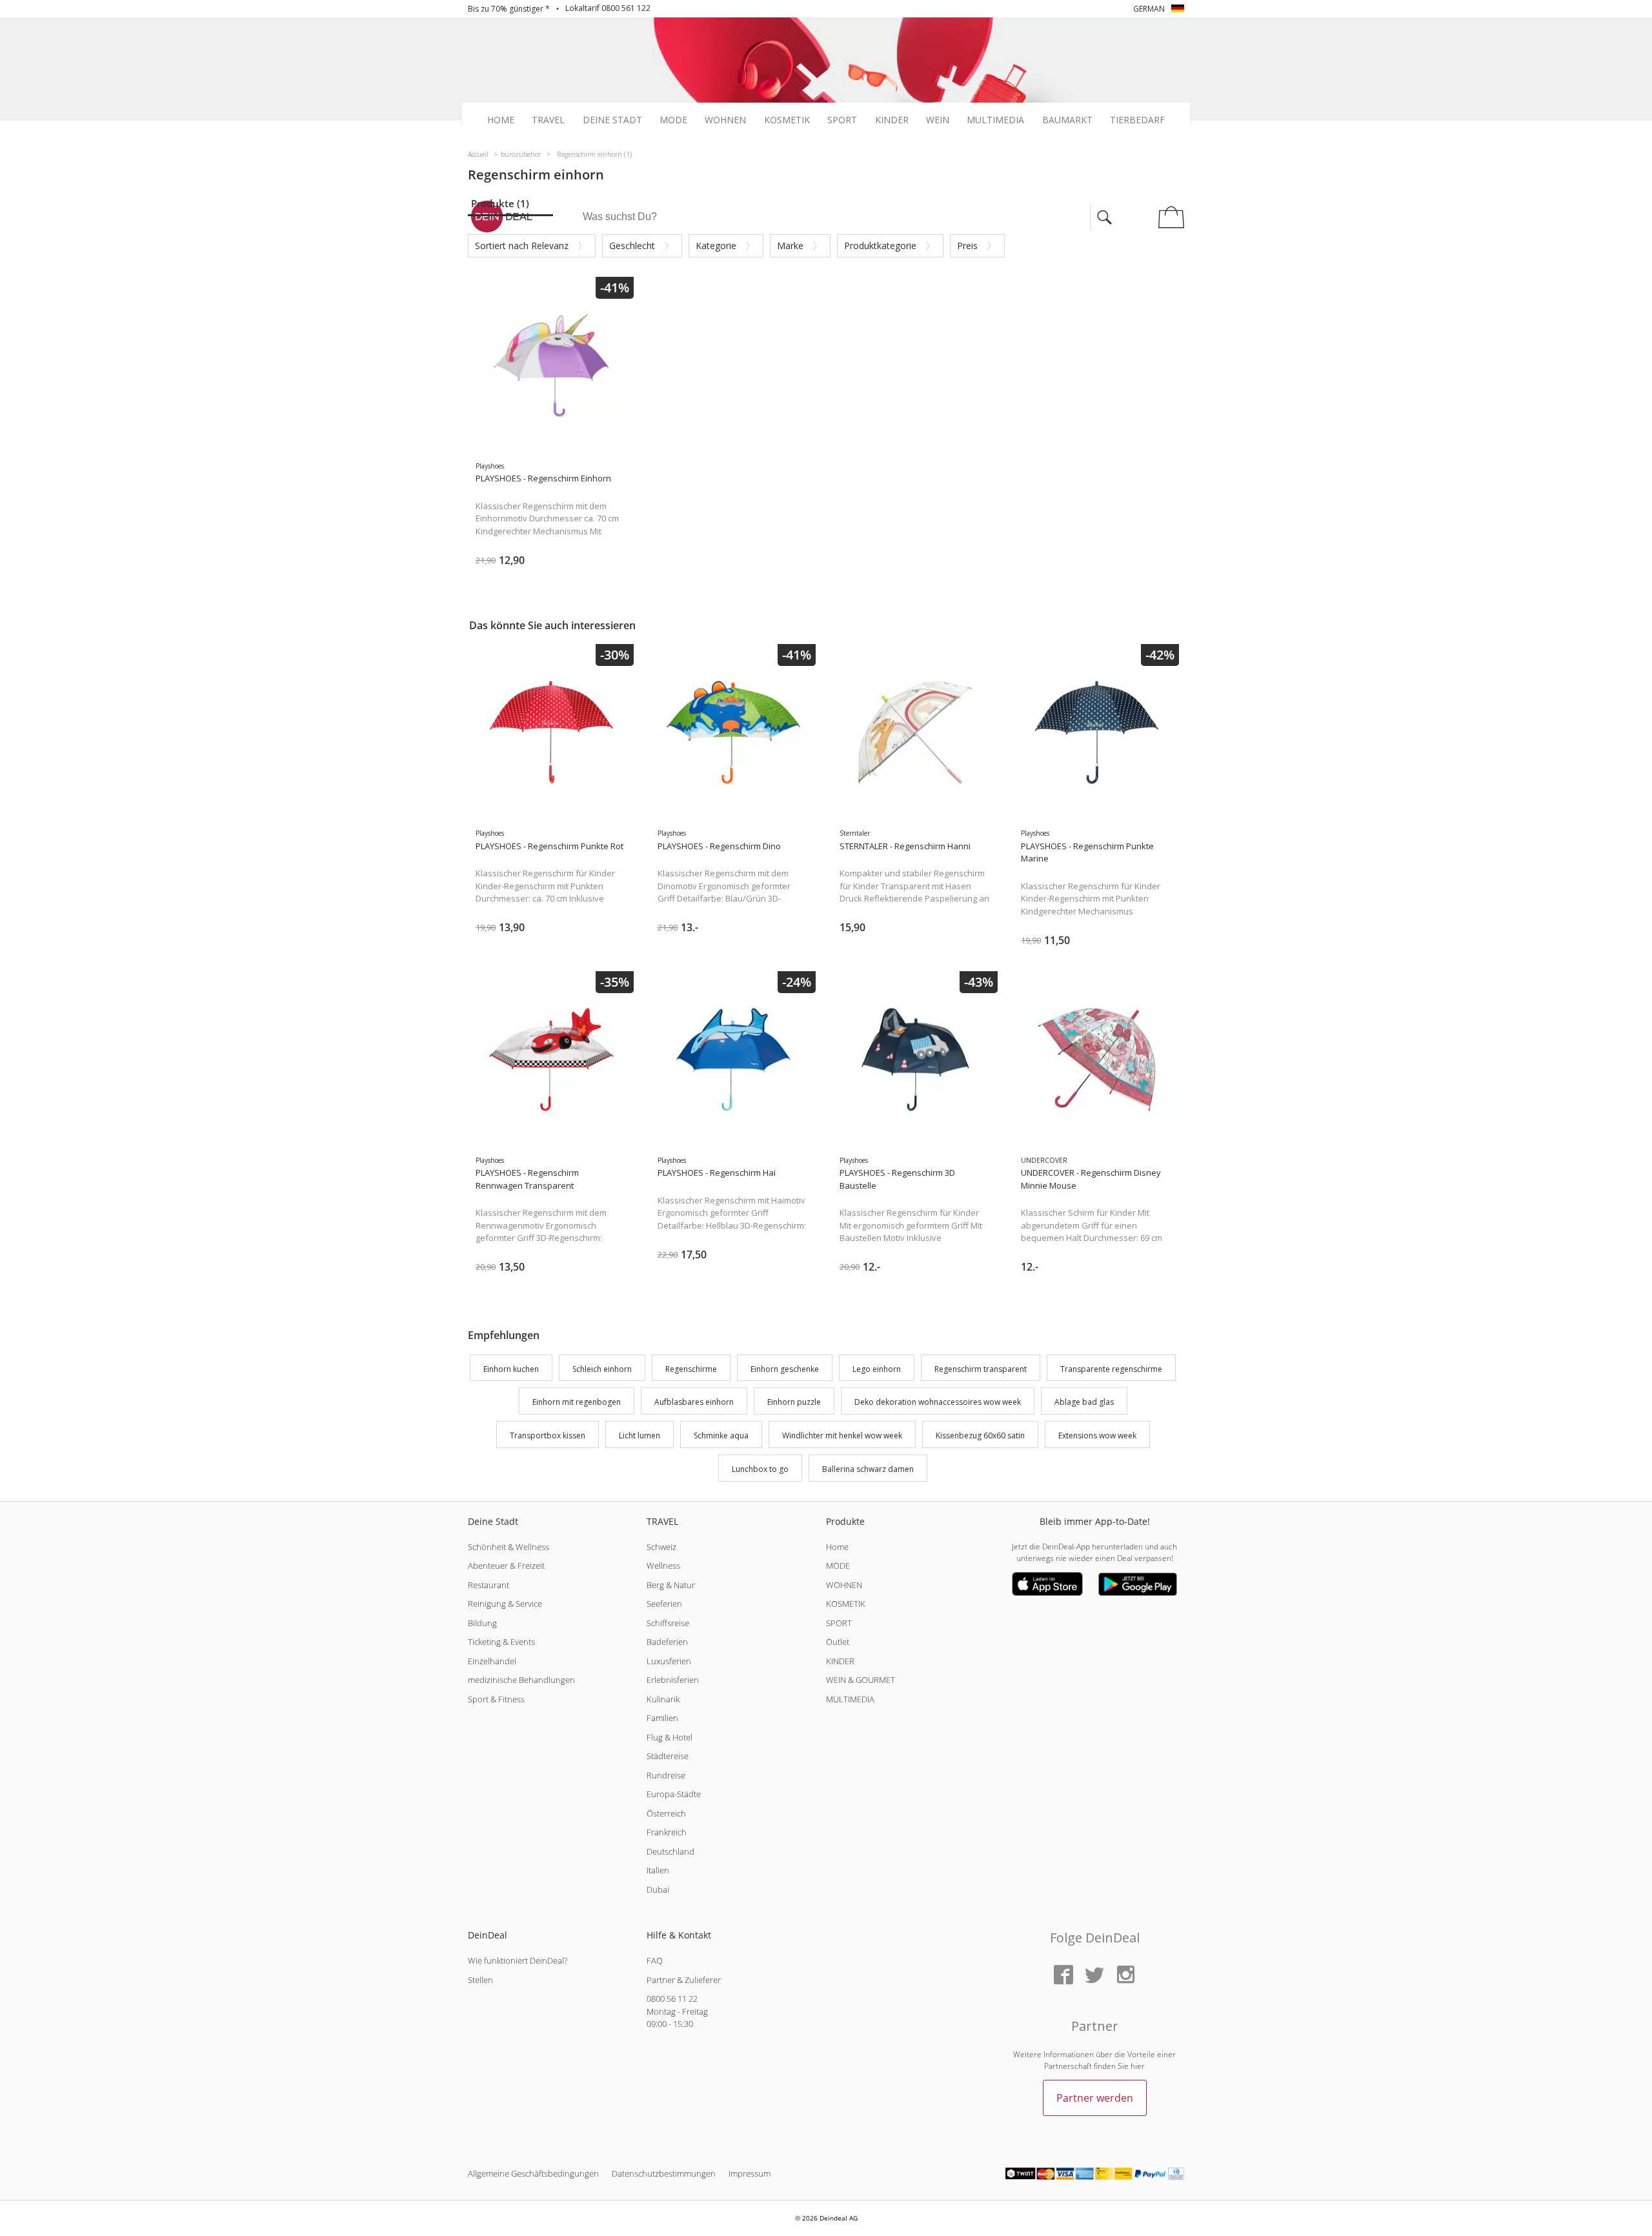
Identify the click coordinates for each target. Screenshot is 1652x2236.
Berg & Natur (671, 1585)
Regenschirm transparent (981, 1369)
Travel (548, 120)
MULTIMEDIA (850, 1699)
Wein (938, 120)
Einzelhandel (492, 1661)
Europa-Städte (674, 1794)
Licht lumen (640, 1435)
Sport (842, 120)
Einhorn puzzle (794, 1403)
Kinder (892, 120)
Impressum (750, 2173)
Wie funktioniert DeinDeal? (518, 1960)
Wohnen (725, 120)
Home (501, 120)
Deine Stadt (612, 120)
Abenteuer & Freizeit (506, 1566)
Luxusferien (669, 1661)
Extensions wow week (1097, 1435)
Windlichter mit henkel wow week (842, 1435)
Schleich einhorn (602, 1369)
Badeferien (667, 1642)
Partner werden (1095, 2098)
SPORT (839, 1623)
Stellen (480, 1980)
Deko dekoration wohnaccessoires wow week (938, 1403)
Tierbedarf (1137, 120)
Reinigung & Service (505, 1604)
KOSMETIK (846, 1604)
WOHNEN (844, 1585)
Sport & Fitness (496, 1699)
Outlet (838, 1642)
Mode (673, 120)
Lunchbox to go (760, 1469)
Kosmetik (787, 120)
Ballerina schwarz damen (868, 1469)
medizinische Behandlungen (521, 1680)
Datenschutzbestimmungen (664, 2173)
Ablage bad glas (1084, 1403)
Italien (658, 1870)
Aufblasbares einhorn (694, 1403)
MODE (838, 1566)
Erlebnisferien (673, 1680)
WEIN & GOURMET (861, 1680)
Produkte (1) (500, 203)
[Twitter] (1094, 1976)
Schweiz (661, 1547)
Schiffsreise (668, 1623)
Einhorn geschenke (785, 1369)
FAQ (655, 1960)
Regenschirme (691, 1369)
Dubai (658, 1889)
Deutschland (670, 1851)
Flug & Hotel (670, 1737)
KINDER (840, 1661)
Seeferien (664, 1604)
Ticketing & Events (501, 1642)
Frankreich (667, 1832)
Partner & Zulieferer (684, 1980)
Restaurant (489, 1585)
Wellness (663, 1566)
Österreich (666, 1813)
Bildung (482, 1623)
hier (1138, 2066)
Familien (662, 1718)
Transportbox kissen (548, 1435)
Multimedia (995, 120)
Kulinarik (663, 1699)
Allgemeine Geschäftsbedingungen (533, 2173)
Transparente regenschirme (1111, 1369)
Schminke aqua (721, 1435)
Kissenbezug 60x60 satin (980, 1435)
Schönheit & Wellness (509, 1547)
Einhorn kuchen (511, 1369)
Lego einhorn (877, 1369)
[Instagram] (1125, 1976)
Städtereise (668, 1756)
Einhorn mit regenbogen (577, 1403)
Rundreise (666, 1775)
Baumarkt (1067, 120)
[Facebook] (1063, 1976)
